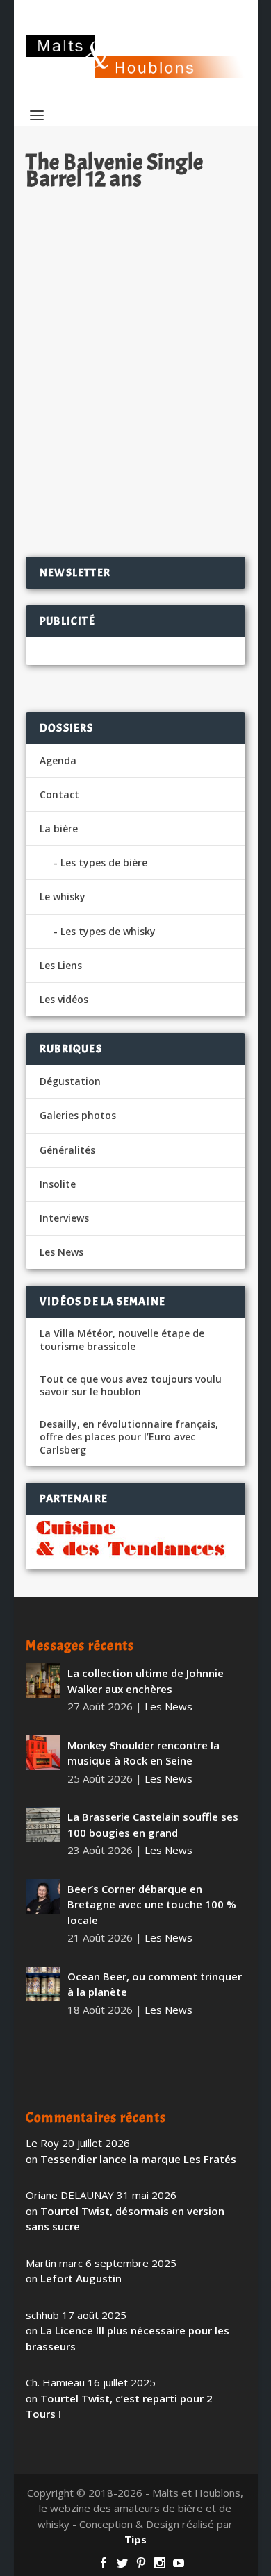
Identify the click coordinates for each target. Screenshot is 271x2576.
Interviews (64, 1218)
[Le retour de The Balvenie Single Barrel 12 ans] (135, 265)
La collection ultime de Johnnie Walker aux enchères (146, 1681)
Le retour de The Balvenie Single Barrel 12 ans (132, 359)
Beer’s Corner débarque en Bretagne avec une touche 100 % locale (152, 1904)
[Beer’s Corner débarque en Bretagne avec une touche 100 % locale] (43, 1896)
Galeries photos (78, 1115)
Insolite (58, 1184)
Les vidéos (64, 999)
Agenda (58, 760)
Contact (59, 794)
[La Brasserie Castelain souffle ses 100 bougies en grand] (43, 1824)
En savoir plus (180, 501)
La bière (59, 828)
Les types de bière (104, 862)
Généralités (67, 1150)
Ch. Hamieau (81, 389)
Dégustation (70, 1081)
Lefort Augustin (81, 2278)
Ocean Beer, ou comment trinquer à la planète (155, 1984)
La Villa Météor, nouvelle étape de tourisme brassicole (122, 1340)
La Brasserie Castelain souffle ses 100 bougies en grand (153, 1825)
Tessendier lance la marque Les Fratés (138, 2159)
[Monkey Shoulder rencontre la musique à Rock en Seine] (43, 1753)
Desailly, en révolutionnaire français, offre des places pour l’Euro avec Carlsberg (129, 1437)
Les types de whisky (108, 931)
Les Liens (61, 965)
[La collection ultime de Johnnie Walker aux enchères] (43, 1681)
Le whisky (63, 896)
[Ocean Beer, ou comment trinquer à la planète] (43, 1984)
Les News (184, 389)
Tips (135, 2539)
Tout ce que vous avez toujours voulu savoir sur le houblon (131, 1386)
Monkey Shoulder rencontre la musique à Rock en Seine (143, 1753)
